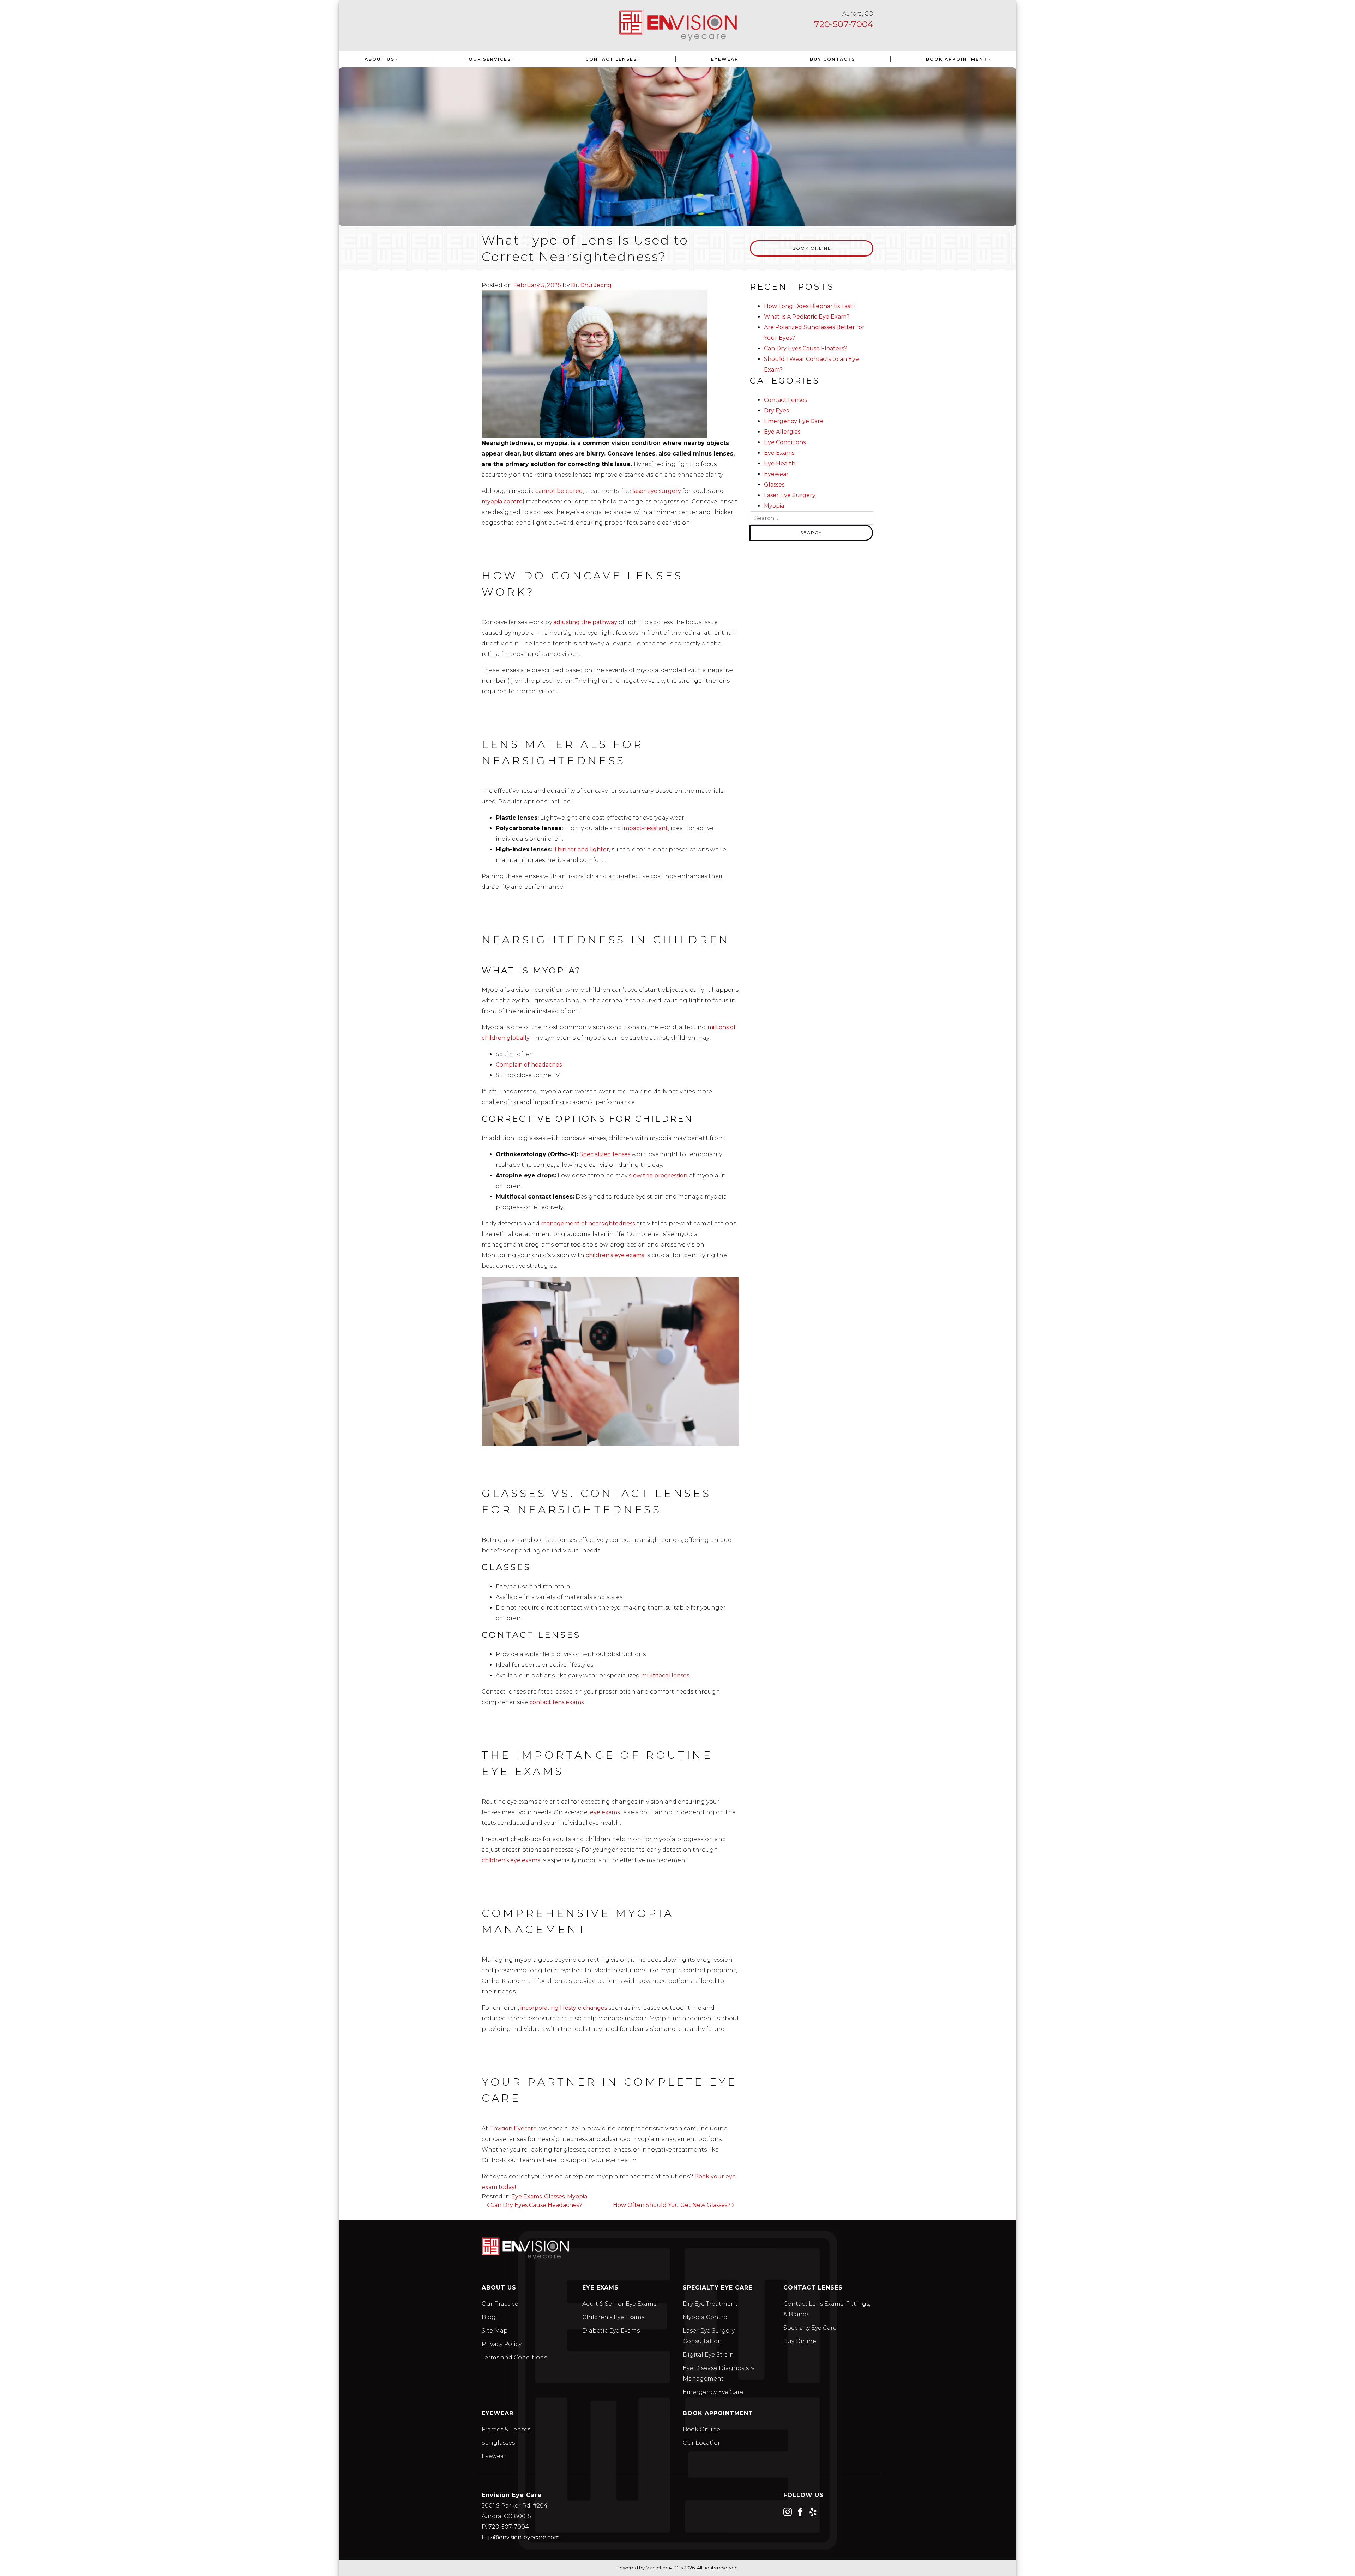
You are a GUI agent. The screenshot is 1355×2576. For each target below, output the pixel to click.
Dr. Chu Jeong (591, 285)
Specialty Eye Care (810, 2328)
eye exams (604, 1812)
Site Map (495, 2331)
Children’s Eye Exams (613, 2317)
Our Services (490, 59)
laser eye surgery (657, 491)
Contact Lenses (611, 59)
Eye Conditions (785, 442)
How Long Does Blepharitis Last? (810, 306)
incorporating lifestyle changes (564, 2008)
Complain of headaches (529, 1065)
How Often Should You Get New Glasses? (672, 2205)
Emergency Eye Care (794, 421)
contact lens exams (556, 1702)
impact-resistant (645, 828)
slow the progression (658, 1175)
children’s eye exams (614, 1255)
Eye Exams (526, 2197)
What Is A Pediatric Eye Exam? (807, 317)
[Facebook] (800, 2511)
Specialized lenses (605, 1154)
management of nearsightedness (588, 1223)
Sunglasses (498, 2443)
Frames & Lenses (506, 2429)
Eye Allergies (782, 432)
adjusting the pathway (585, 622)
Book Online (812, 248)
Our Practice (500, 2304)
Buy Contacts (832, 59)
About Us (380, 59)
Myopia (577, 2197)
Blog (489, 2317)
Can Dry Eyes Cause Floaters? (806, 348)
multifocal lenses (664, 1675)
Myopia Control (706, 2317)
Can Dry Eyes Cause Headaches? (536, 2205)
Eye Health (780, 463)
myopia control (503, 502)
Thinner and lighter (581, 849)
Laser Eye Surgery (790, 495)
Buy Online (800, 2341)
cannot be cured (559, 491)
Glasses (554, 2197)
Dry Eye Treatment (710, 2304)
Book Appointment (957, 59)
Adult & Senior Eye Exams (619, 2304)
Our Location (702, 2443)
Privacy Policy (502, 2344)
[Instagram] (788, 2511)
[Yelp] (813, 2511)
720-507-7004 (844, 24)
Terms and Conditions (514, 2357)
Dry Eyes (776, 411)
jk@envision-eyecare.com (524, 2537)
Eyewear (725, 59)
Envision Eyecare (512, 2128)
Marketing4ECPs (664, 2568)
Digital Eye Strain (708, 2355)
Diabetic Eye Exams (611, 2331)
